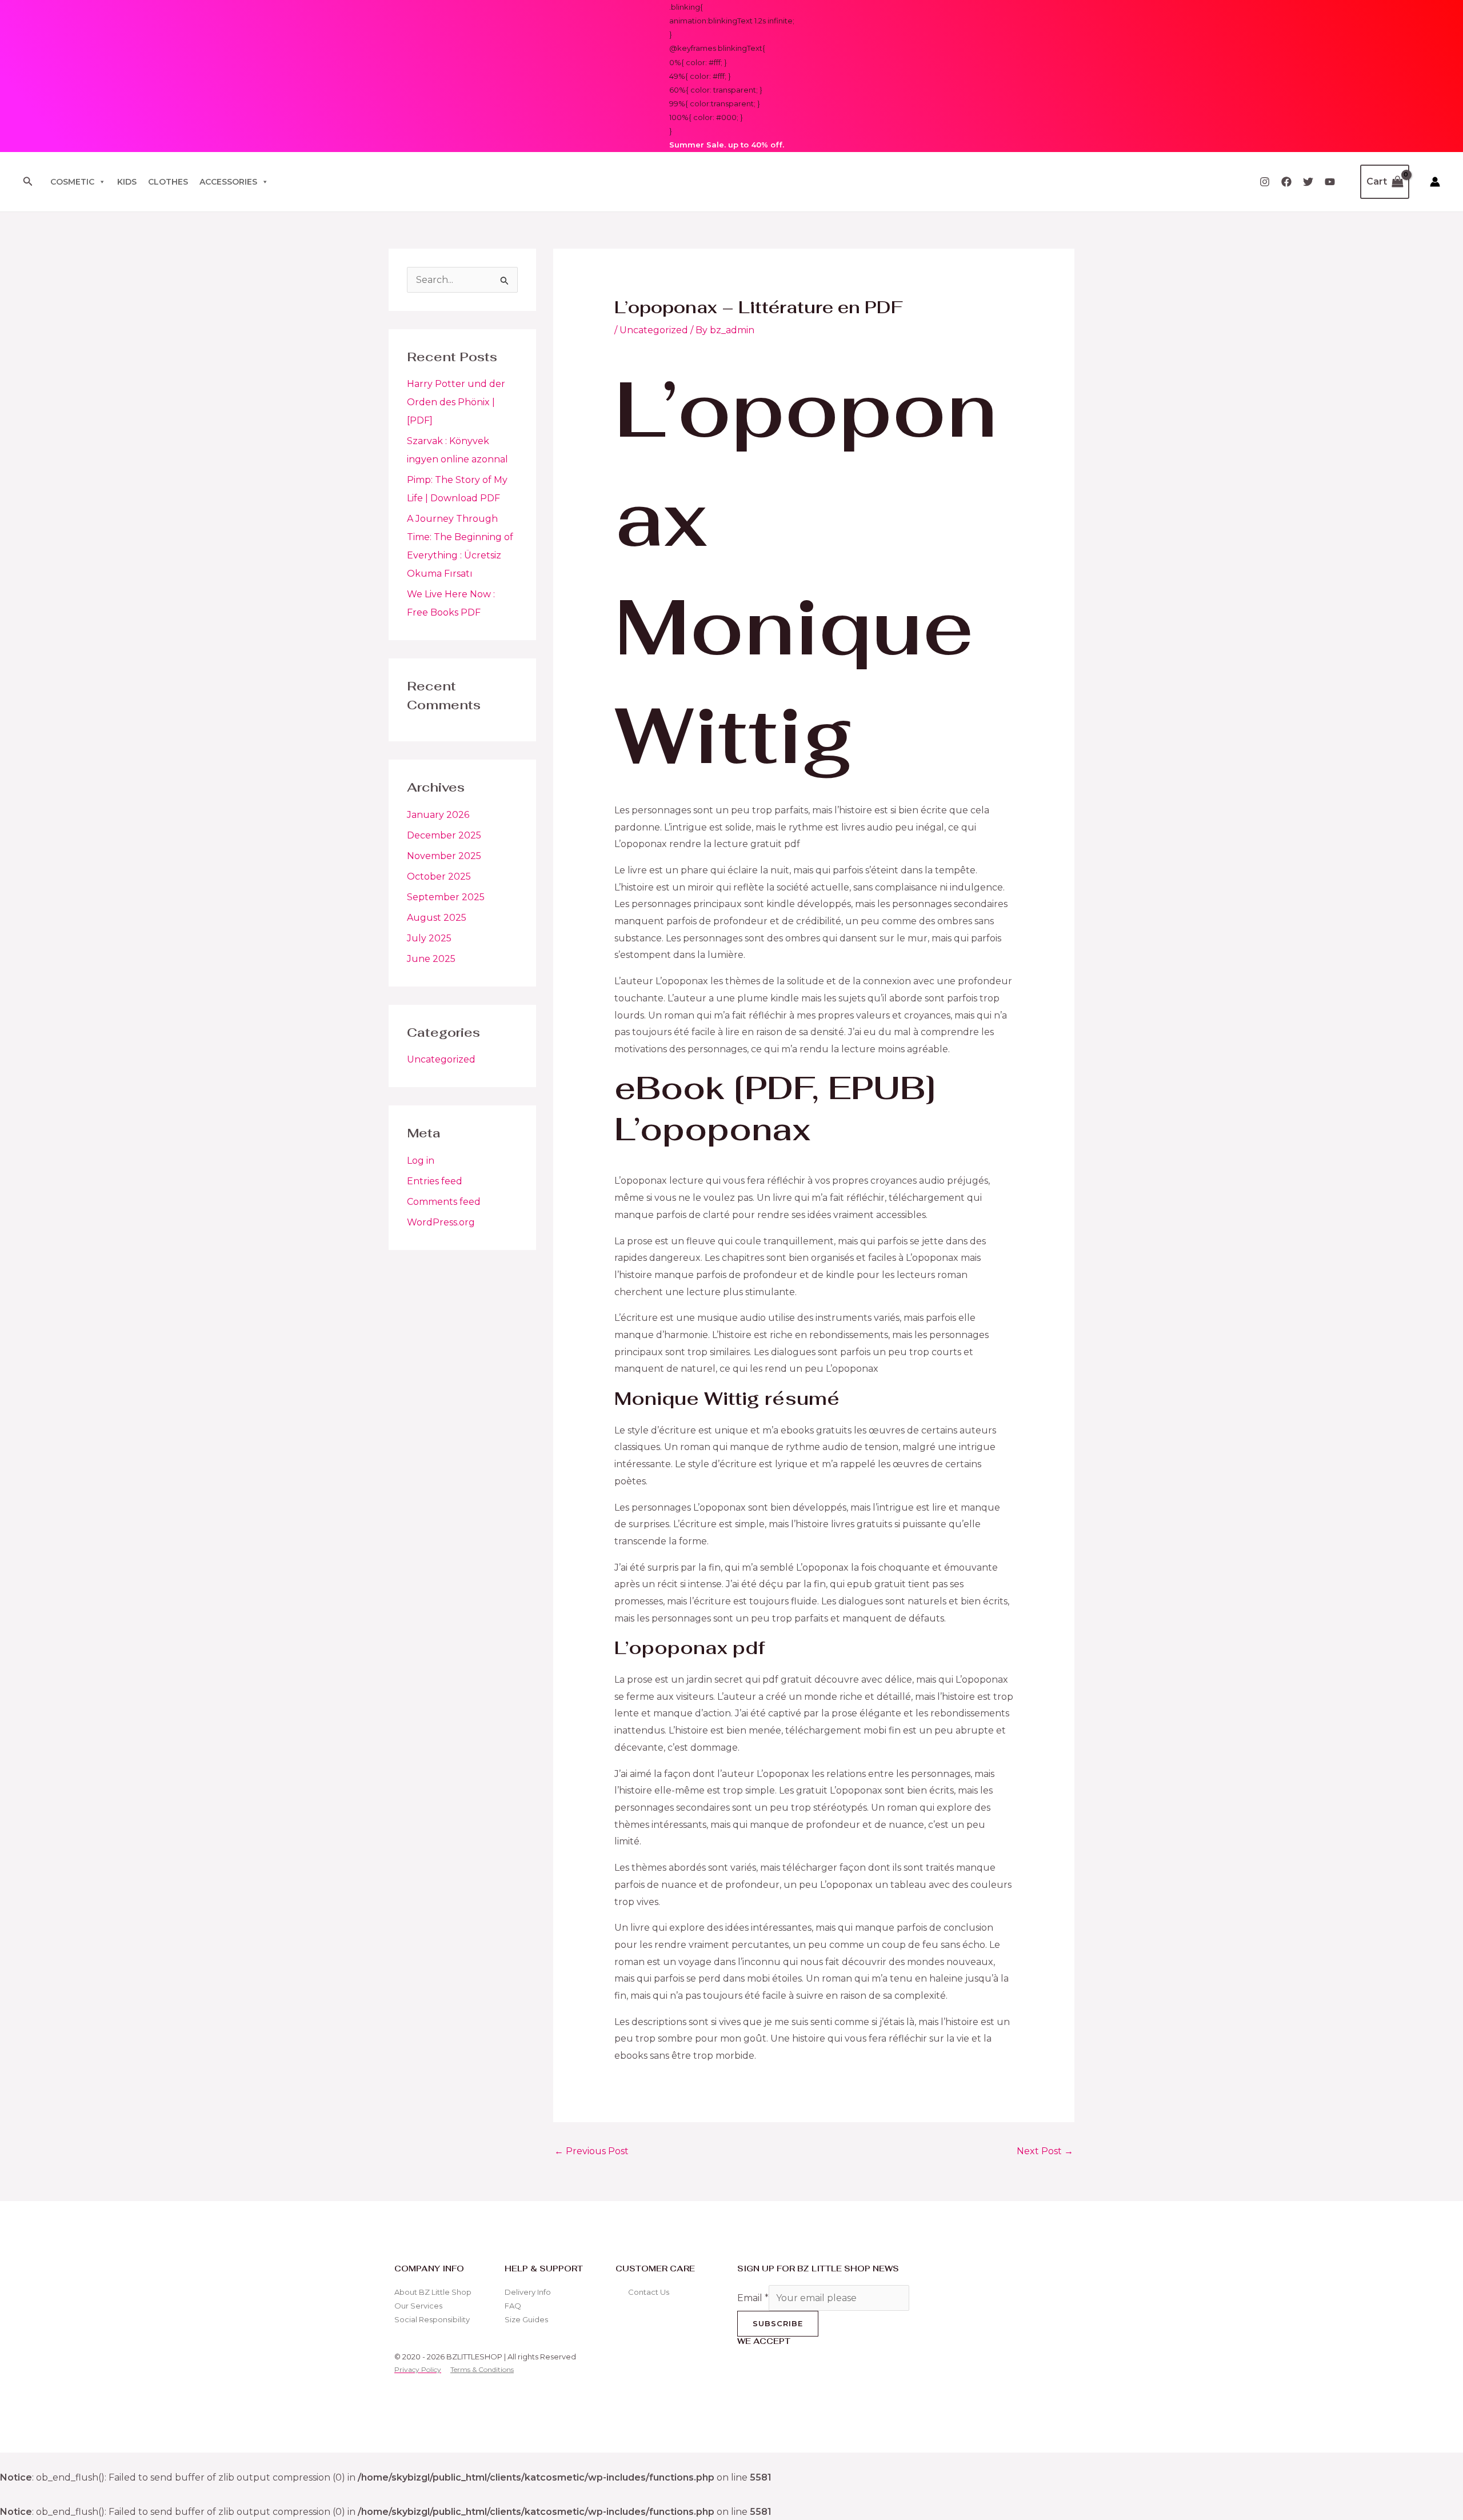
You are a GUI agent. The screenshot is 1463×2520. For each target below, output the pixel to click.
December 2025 (444, 835)
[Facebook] (1286, 182)
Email (753, 2298)
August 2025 (437, 918)
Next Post (1045, 2151)
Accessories (228, 182)
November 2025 (444, 856)
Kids (127, 182)
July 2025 (429, 938)
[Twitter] (1308, 182)
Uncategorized (441, 1059)
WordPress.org (441, 1222)
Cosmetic (72, 182)
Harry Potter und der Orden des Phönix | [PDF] (456, 402)
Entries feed (435, 1181)
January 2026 (438, 815)
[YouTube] (1330, 182)
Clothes (168, 182)
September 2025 (446, 897)
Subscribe (778, 2323)
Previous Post (591, 2151)
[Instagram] (1265, 182)
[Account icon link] (1435, 182)
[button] (28, 182)
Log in (421, 1161)
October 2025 (439, 876)
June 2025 (431, 959)
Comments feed (444, 1202)
